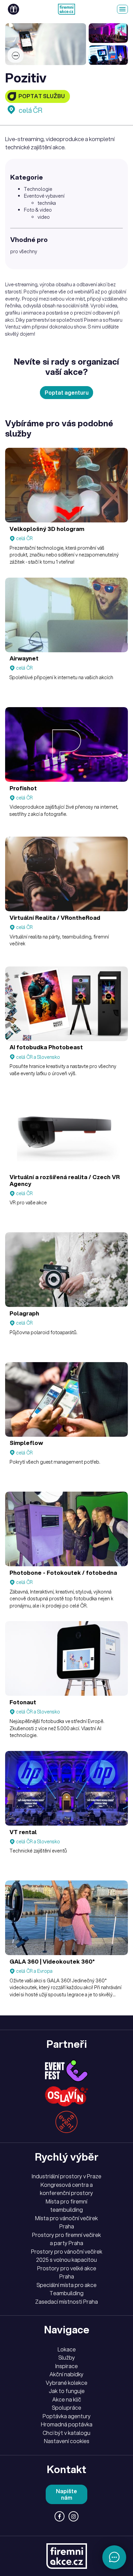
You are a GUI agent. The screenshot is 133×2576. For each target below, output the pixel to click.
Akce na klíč (67, 2399)
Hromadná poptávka (67, 2424)
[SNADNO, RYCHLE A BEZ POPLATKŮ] (66, 9)
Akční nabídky (66, 2374)
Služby (67, 2358)
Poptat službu (42, 96)
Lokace (67, 2349)
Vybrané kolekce (66, 2383)
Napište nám (66, 2494)
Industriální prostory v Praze (66, 2176)
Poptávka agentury (67, 2416)
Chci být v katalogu (66, 2433)
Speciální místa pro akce (66, 2285)
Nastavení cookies (67, 2441)
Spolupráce (66, 2408)
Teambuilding (66, 2293)
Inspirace (66, 2366)
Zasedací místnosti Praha (66, 2302)
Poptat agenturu (67, 393)
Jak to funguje (67, 2391)
